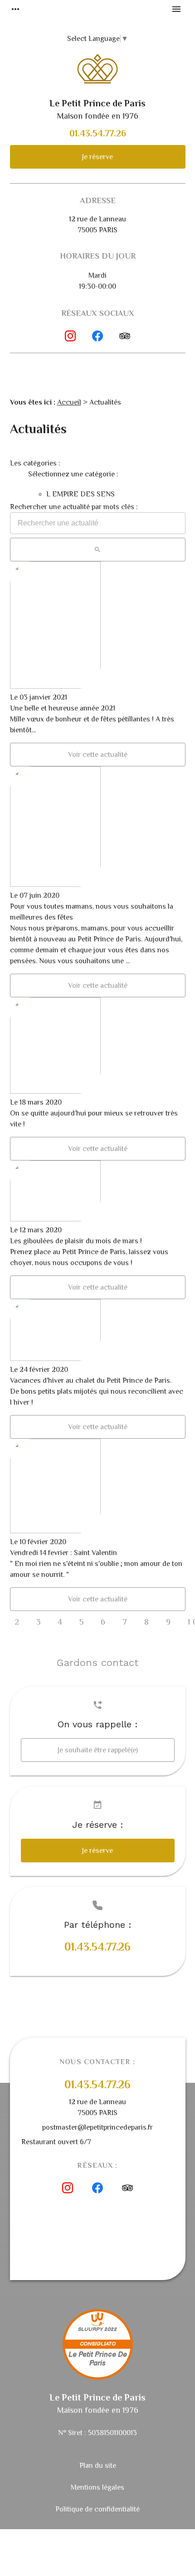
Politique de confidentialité (97, 2509)
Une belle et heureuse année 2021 (63, 708)
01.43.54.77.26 (98, 133)
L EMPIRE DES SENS (80, 494)
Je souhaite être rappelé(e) (98, 1750)
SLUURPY (90, 2329)
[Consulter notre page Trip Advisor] (125, 336)
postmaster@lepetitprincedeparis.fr (97, 2127)
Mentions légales (97, 2487)
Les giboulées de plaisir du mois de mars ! (76, 1241)
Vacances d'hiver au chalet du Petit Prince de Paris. (91, 1381)
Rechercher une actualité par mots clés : (74, 507)
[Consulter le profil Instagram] (70, 336)
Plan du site (98, 2466)
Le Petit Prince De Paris (98, 2359)
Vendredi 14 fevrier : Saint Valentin (63, 1553)
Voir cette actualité (98, 755)
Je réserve (97, 157)
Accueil (69, 402)
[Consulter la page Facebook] (97, 336)
